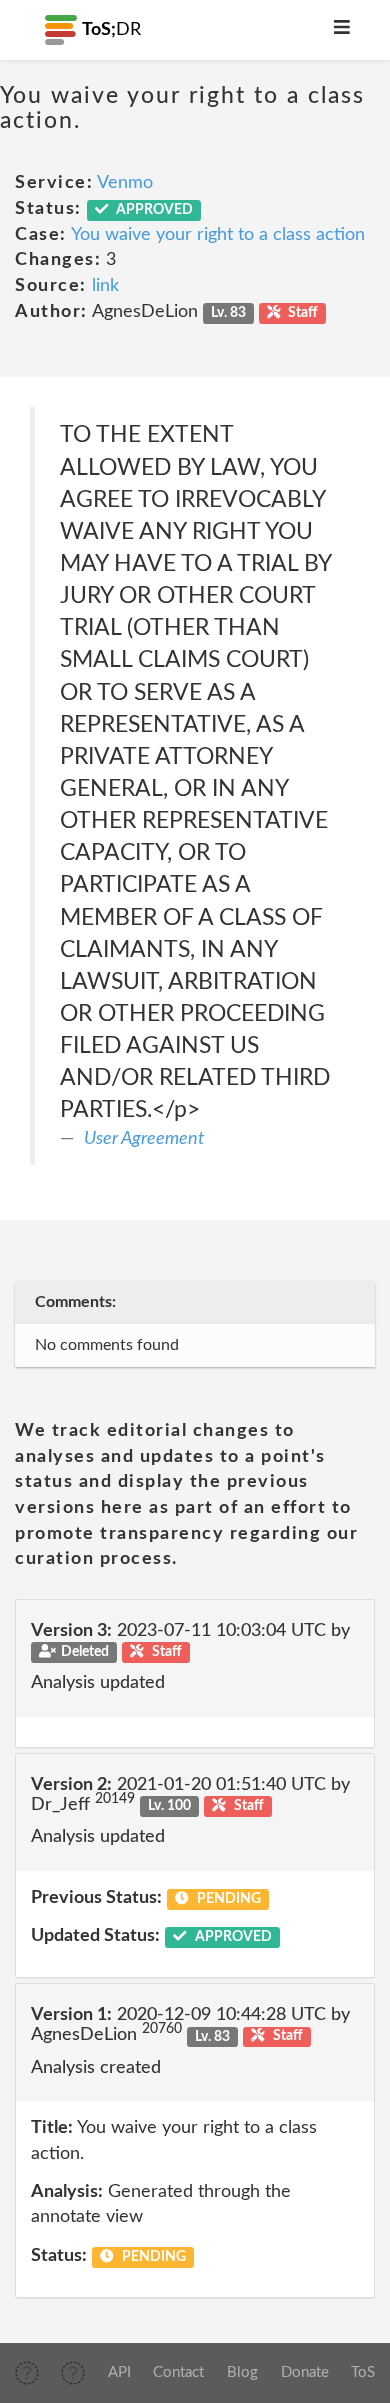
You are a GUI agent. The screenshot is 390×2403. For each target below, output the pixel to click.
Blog (242, 2372)
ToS (363, 2372)
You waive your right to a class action (218, 235)
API (119, 2372)
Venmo (125, 183)
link (105, 286)
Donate (305, 2372)
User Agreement (144, 1139)
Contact (178, 2372)
